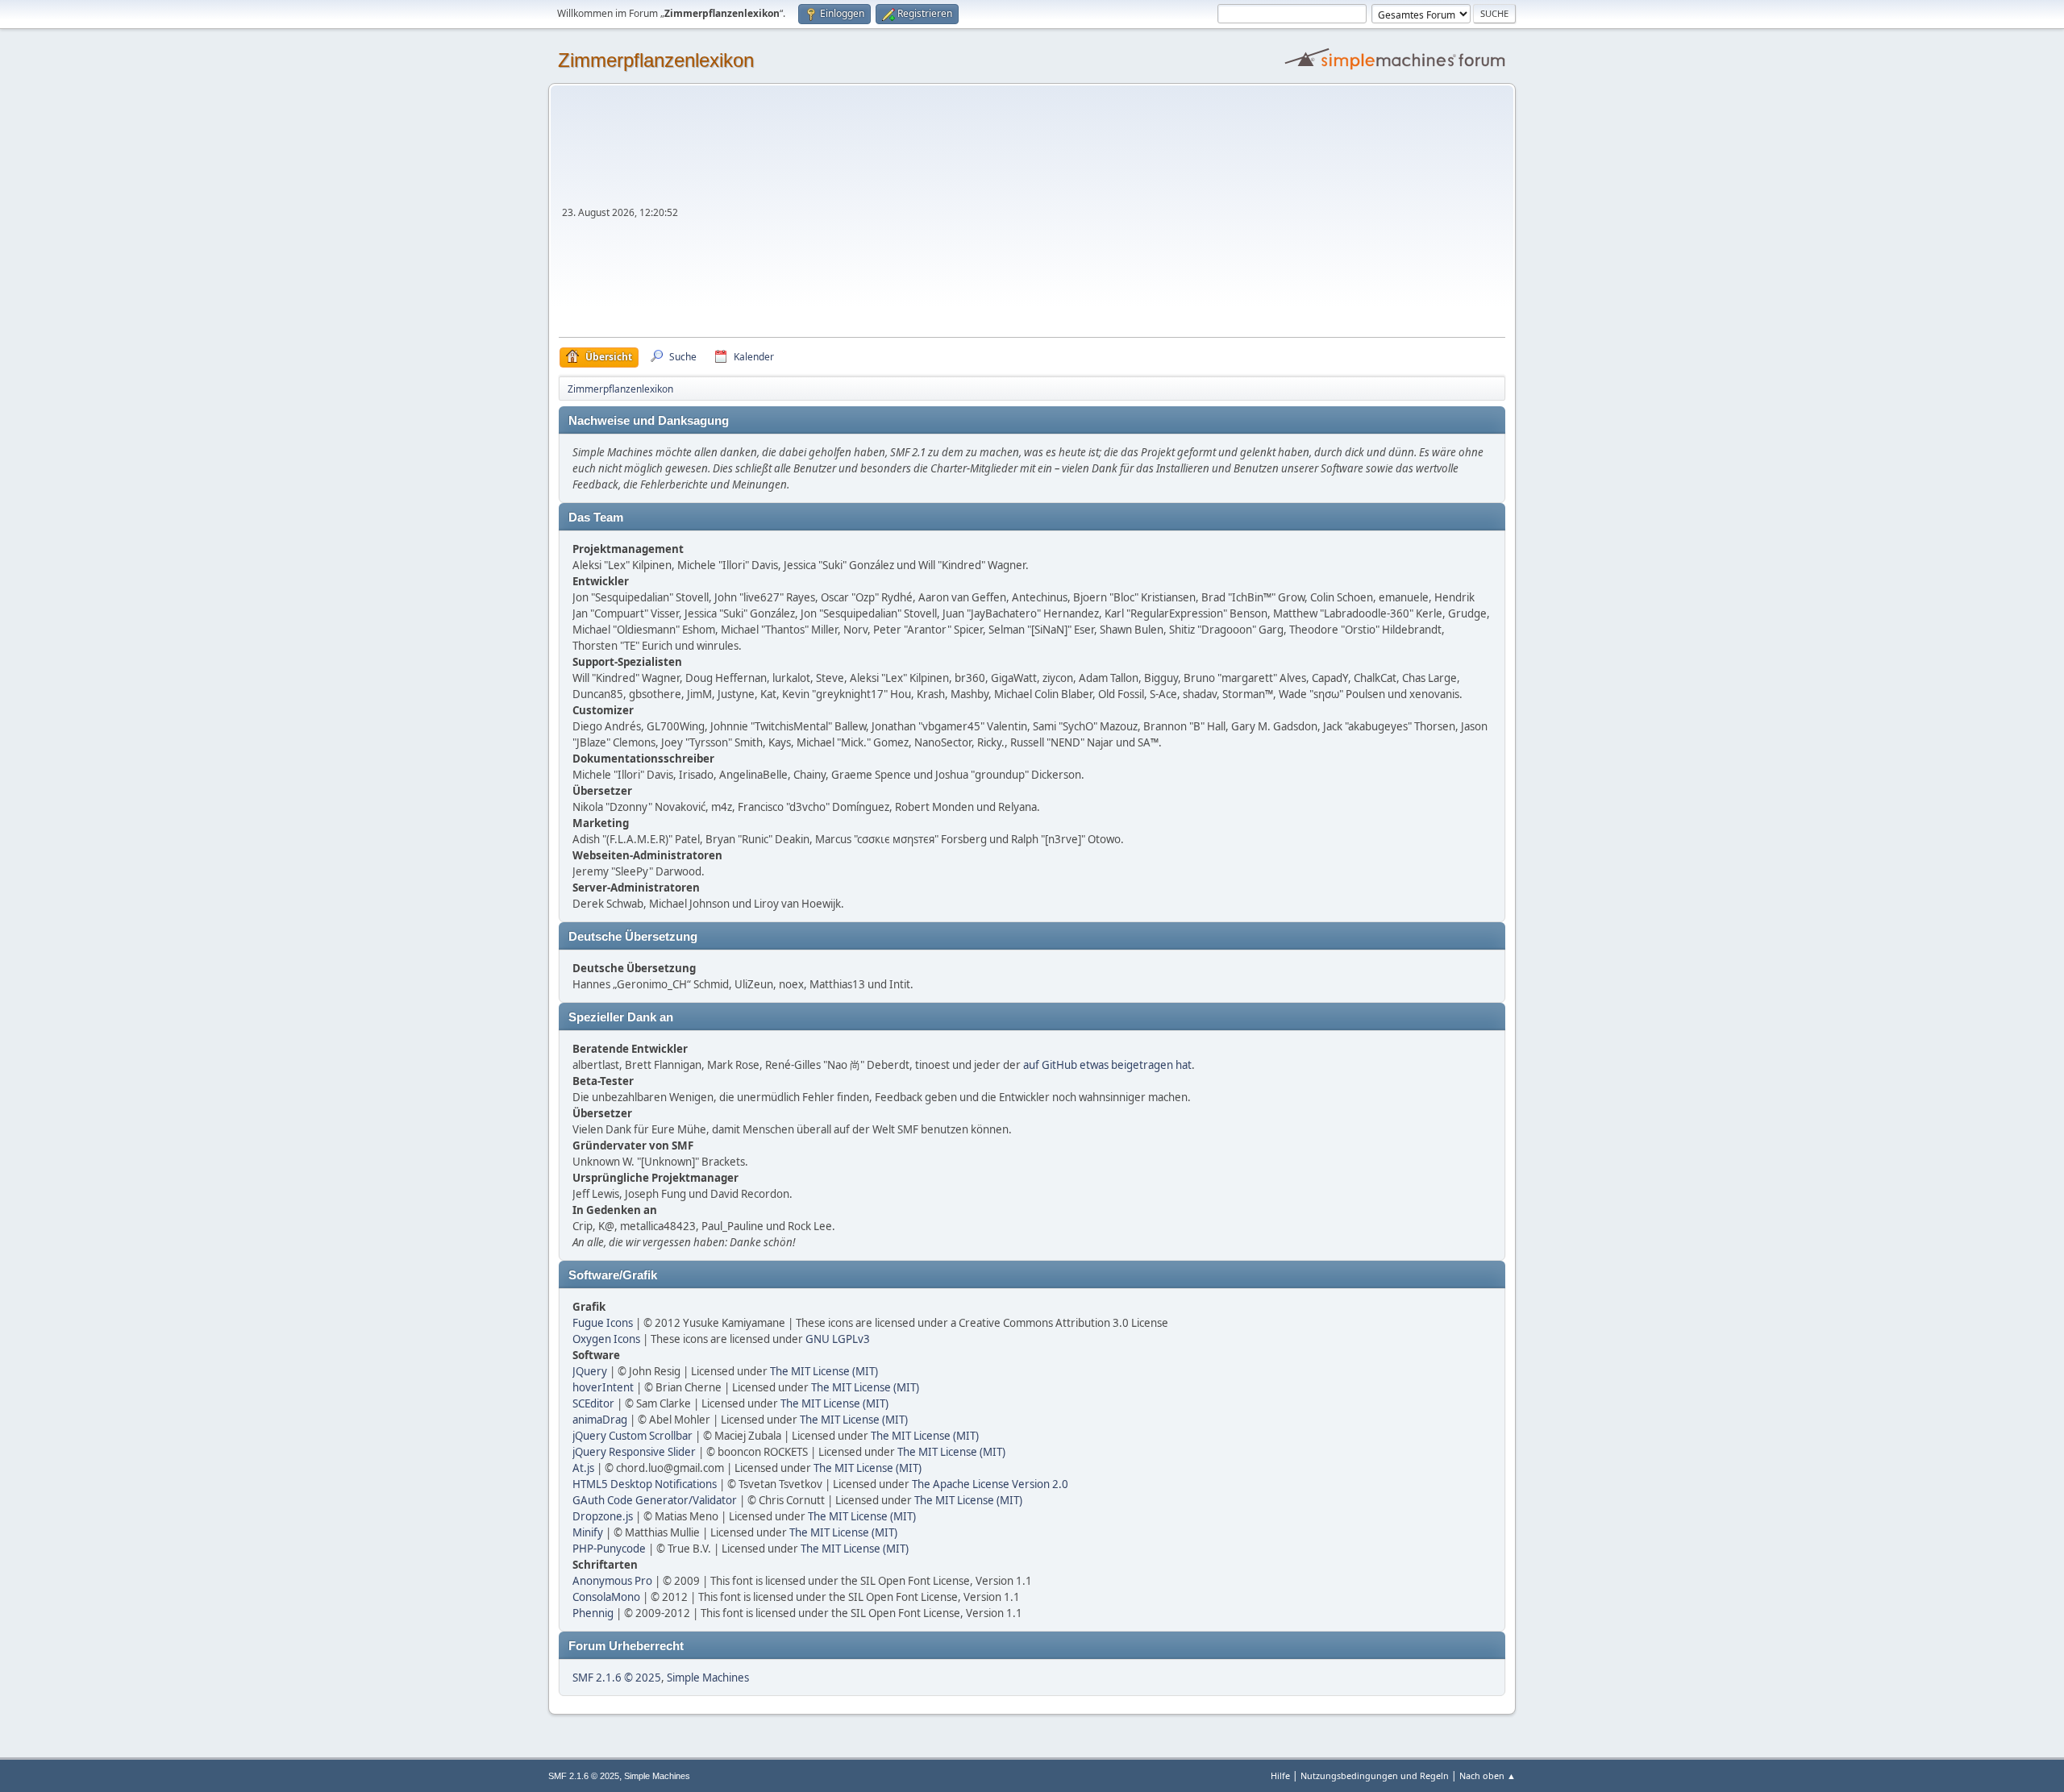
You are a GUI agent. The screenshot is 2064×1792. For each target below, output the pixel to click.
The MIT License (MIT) (824, 1371)
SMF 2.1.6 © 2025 (617, 1678)
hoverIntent (603, 1387)
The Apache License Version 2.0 (990, 1484)
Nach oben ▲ (1488, 1775)
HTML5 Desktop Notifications (645, 1484)
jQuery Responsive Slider (634, 1452)
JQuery (590, 1371)
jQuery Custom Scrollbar (633, 1436)
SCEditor (593, 1403)
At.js (583, 1468)
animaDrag (600, 1420)
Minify (588, 1532)
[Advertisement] (1093, 216)
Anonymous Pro (612, 1581)
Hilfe (1280, 1775)
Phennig (593, 1613)
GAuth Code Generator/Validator (655, 1500)
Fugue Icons (603, 1323)
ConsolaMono (606, 1597)
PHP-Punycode (609, 1549)
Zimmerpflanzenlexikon (656, 60)
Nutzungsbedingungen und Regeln (1375, 1775)
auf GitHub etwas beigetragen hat (1107, 1065)
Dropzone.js (603, 1516)
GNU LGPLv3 (838, 1339)
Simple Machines (708, 1678)
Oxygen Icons (606, 1339)
